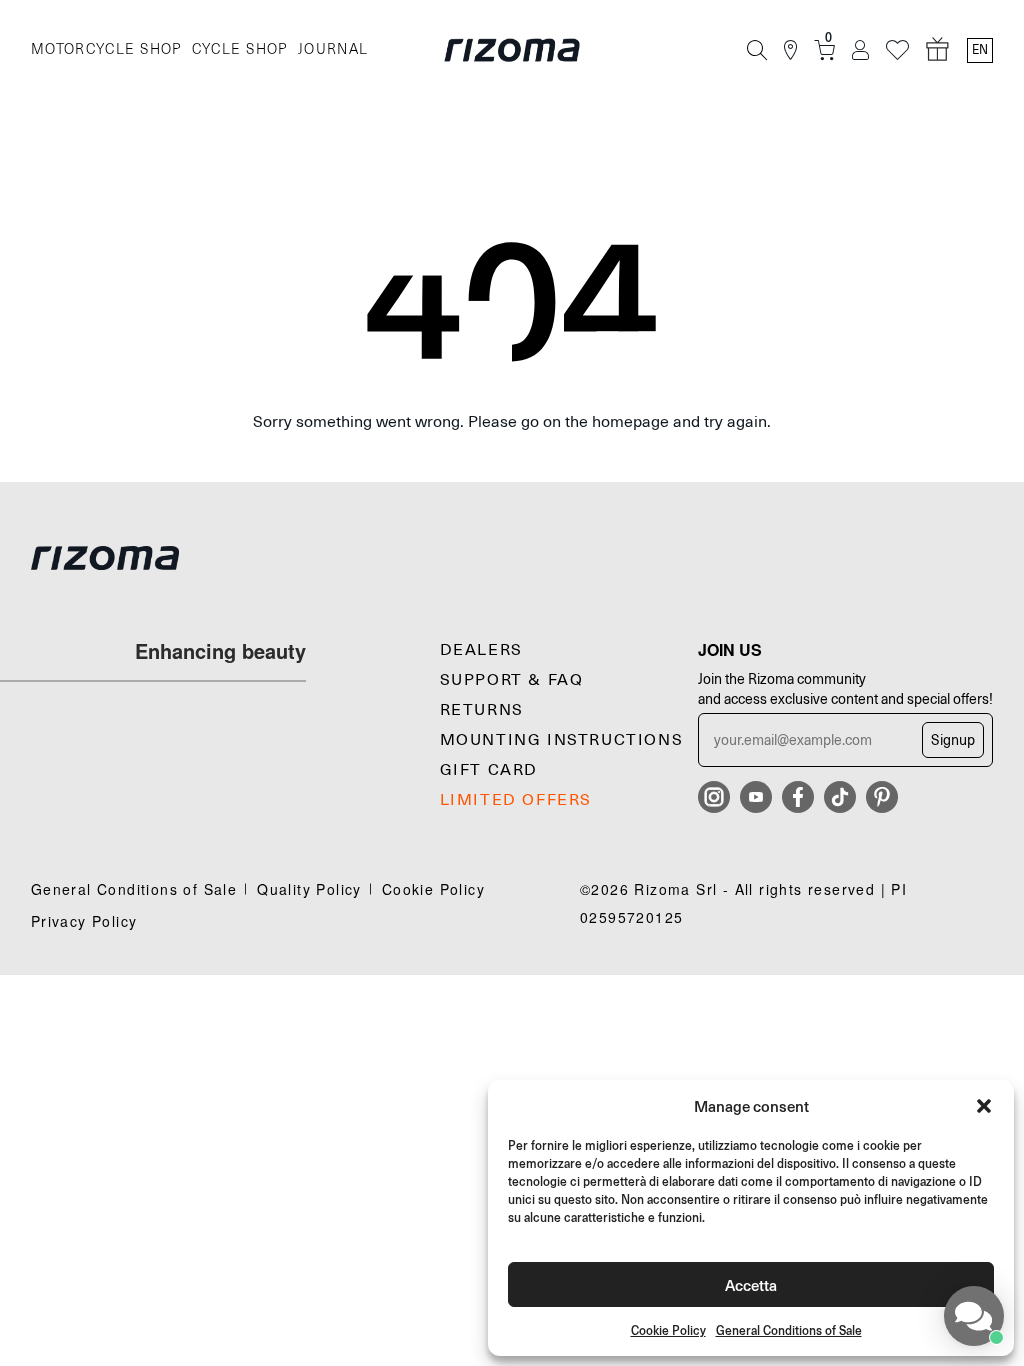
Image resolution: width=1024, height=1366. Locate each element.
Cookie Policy (668, 1330)
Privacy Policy (84, 921)
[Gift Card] (938, 50)
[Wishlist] (897, 50)
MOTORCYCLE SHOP (106, 49)
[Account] (860, 50)
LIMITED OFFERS (516, 800)
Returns (482, 710)
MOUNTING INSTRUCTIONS (562, 740)
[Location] (790, 50)
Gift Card (489, 770)
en (980, 50)
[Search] (757, 50)
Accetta (751, 1284)
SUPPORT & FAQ (512, 680)
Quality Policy (309, 889)
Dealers (481, 650)
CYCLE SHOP (240, 49)
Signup (953, 740)
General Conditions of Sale (789, 1330)
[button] (984, 1106)
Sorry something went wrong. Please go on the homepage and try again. (512, 422)
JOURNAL (333, 49)
